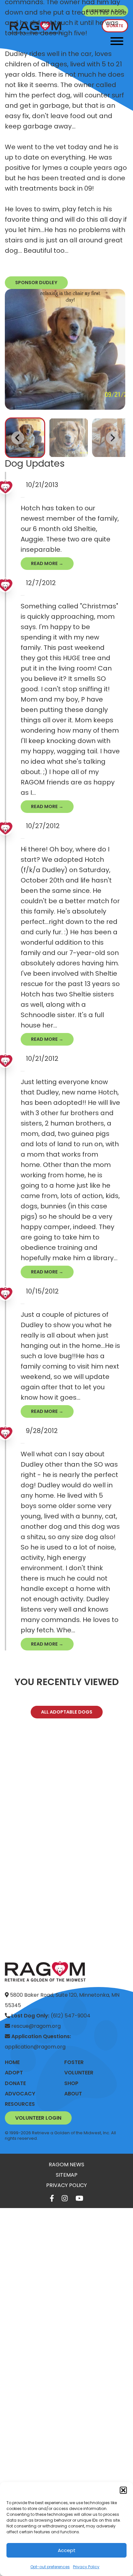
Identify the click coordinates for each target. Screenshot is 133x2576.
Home (12, 2062)
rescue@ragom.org (35, 2026)
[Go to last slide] (18, 438)
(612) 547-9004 (51, 2016)
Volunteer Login (38, 2118)
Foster (74, 2062)
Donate (15, 2083)
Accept (67, 2550)
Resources (20, 2104)
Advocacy (20, 2094)
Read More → (47, 563)
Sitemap (67, 2175)
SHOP (71, 2083)
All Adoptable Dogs (67, 1712)
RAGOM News (66, 2165)
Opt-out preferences (50, 2567)
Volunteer (79, 2073)
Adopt (14, 2073)
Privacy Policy (86, 2567)
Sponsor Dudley (36, 283)
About (73, 2094)
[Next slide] (112, 438)
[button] (123, 2490)
